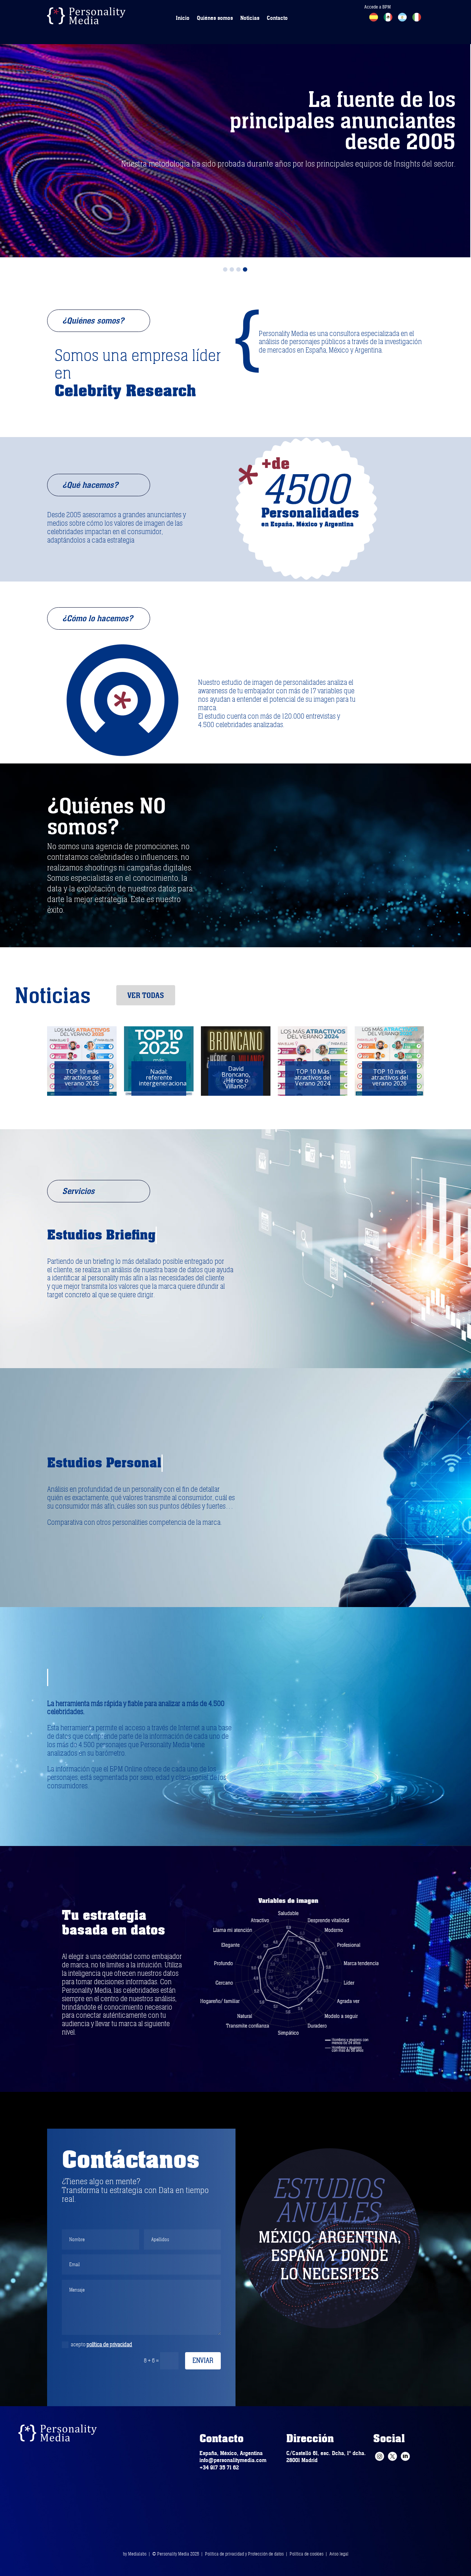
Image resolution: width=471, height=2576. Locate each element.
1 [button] (225, 269)
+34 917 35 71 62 (219, 2468)
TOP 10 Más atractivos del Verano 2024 (159, 1077)
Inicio (183, 18)
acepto (101, 2344)
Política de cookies (307, 2554)
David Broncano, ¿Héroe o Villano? (82, 1077)
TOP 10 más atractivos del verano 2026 (236, 1077)
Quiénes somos (215, 18)
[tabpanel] (235, 129)
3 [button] (238, 269)
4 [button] (245, 269)
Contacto (277, 18)
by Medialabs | (138, 2554)
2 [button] (232, 269)
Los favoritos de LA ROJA (313, 1077)
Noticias (250, 18)
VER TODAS (146, 995)
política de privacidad (109, 2344)
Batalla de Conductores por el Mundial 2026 (389, 1077)
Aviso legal (339, 2554)
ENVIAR (203, 2361)
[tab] (225, 268)
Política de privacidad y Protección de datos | (247, 2554)
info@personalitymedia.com (233, 2460)
